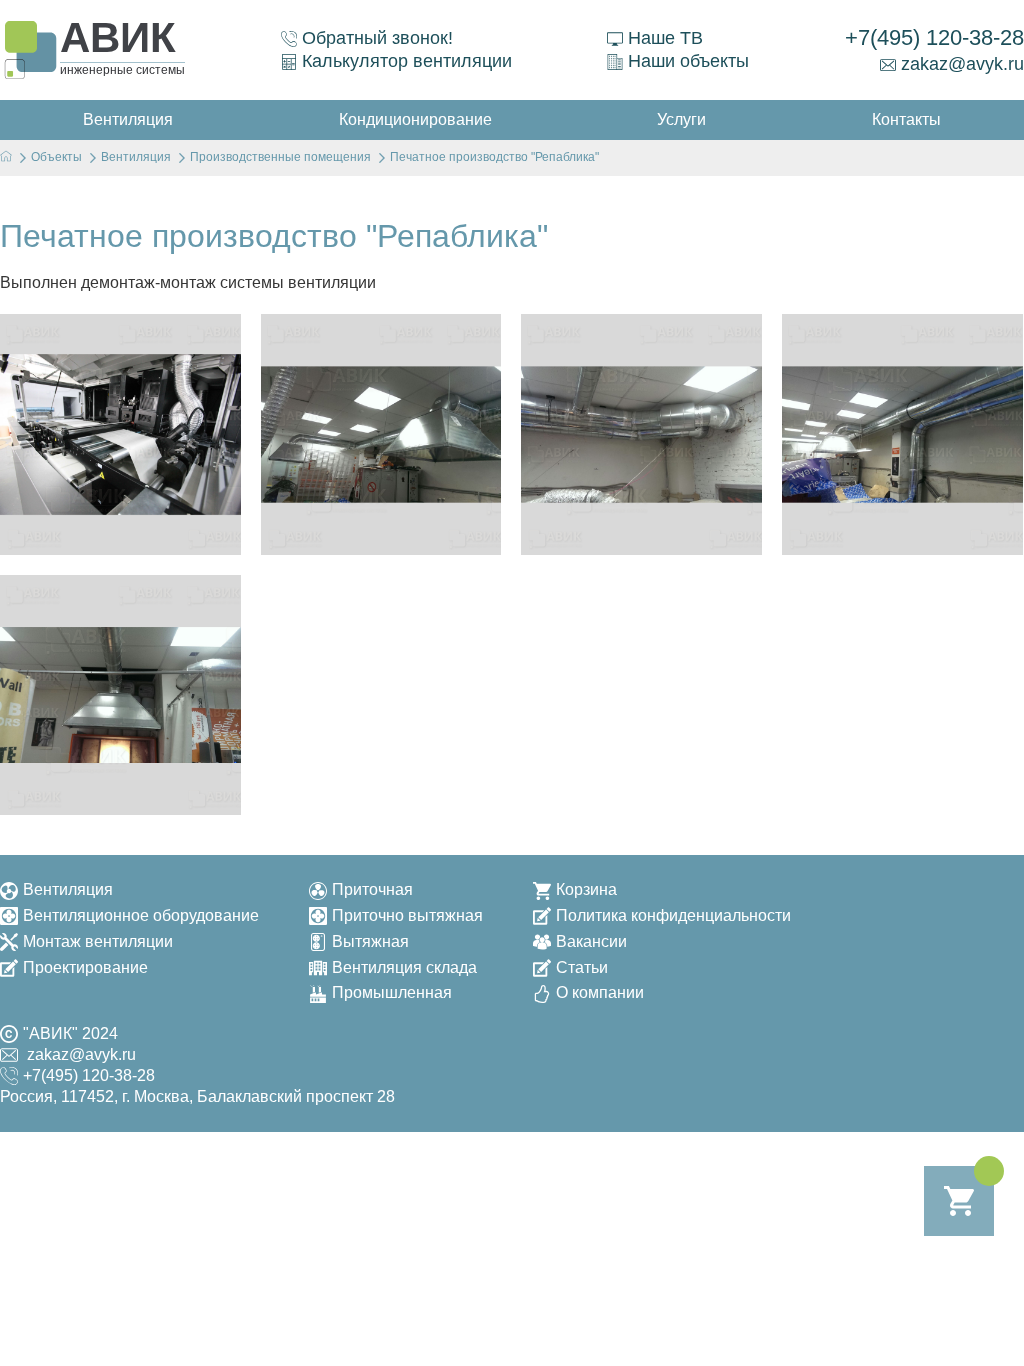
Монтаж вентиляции (98, 941)
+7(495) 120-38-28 (934, 37)
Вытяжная (370, 941)
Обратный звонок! (377, 38)
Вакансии (591, 941)
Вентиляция (68, 889)
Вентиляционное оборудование (141, 915)
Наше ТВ (665, 38)
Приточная (372, 889)
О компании (600, 992)
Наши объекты (688, 61)
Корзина (586, 889)
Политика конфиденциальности (673, 915)
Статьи (582, 967)
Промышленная (392, 992)
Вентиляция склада (404, 967)
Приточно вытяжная (407, 915)
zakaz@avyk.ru (962, 64)
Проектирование (85, 967)
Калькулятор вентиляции (407, 61)
